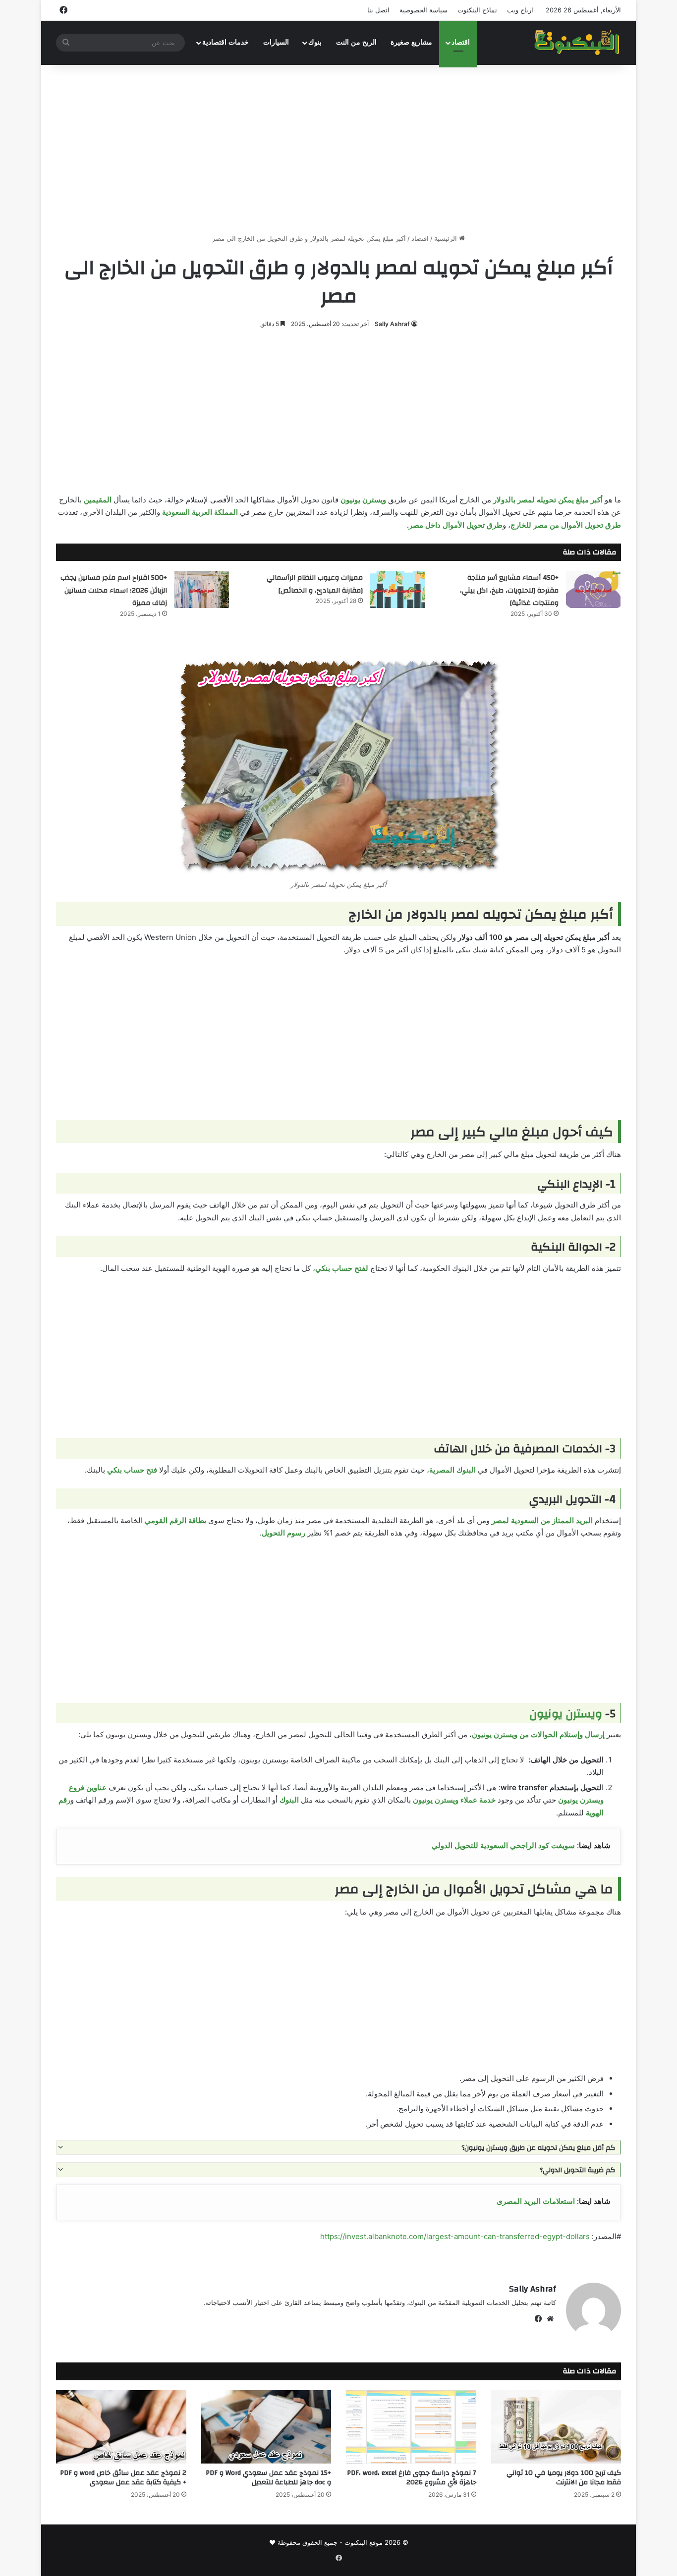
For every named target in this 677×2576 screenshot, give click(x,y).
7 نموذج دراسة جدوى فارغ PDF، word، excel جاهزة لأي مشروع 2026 (412, 2478)
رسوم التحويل (283, 1533)
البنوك (289, 1800)
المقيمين (98, 500)
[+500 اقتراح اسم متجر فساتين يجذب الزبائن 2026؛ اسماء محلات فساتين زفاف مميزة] (202, 589)
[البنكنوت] (578, 43)
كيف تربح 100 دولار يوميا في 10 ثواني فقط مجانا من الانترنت (564, 2478)
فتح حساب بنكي (132, 1470)
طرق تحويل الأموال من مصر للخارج (566, 525)
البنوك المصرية (452, 1470)
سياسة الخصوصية (423, 10)
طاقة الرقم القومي (174, 1520)
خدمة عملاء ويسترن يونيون (454, 1800)
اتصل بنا (378, 10)
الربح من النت (356, 42)
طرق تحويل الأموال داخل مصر (456, 525)
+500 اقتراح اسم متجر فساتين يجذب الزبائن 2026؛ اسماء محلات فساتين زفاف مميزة (114, 590)
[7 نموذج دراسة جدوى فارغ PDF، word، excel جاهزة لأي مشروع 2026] (411, 2427)
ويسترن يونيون (363, 500)
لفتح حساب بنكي (342, 1268)
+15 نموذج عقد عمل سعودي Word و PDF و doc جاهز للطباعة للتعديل (268, 2478)
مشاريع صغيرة (411, 42)
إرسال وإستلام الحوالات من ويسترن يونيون (538, 1734)
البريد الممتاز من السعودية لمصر (542, 1520)
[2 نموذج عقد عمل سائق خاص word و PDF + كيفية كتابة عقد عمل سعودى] (121, 2427)
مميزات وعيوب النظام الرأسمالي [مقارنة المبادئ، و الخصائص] (315, 584)
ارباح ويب (520, 10)
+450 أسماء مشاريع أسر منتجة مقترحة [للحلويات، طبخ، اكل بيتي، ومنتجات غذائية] (509, 590)
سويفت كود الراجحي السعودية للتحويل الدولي (503, 1845)
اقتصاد (461, 42)
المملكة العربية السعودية (200, 512)
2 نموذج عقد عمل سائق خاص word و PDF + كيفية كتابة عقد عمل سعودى (123, 2478)
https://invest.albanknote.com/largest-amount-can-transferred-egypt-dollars (455, 2236)
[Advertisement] (338, 149)
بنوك (315, 42)
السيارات (276, 42)
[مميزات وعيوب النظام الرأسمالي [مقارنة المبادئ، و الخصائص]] (397, 589)
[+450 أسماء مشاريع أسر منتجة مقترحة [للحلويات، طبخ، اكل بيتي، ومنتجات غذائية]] (593, 589)
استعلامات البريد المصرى (536, 2201)
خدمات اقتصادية (226, 42)
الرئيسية (447, 238)
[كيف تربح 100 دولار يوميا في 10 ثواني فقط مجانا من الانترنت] (556, 2427)
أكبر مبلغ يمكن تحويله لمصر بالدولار (548, 500)
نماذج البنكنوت (477, 10)
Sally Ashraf (392, 324)
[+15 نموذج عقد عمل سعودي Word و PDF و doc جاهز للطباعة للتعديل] (266, 2427)
